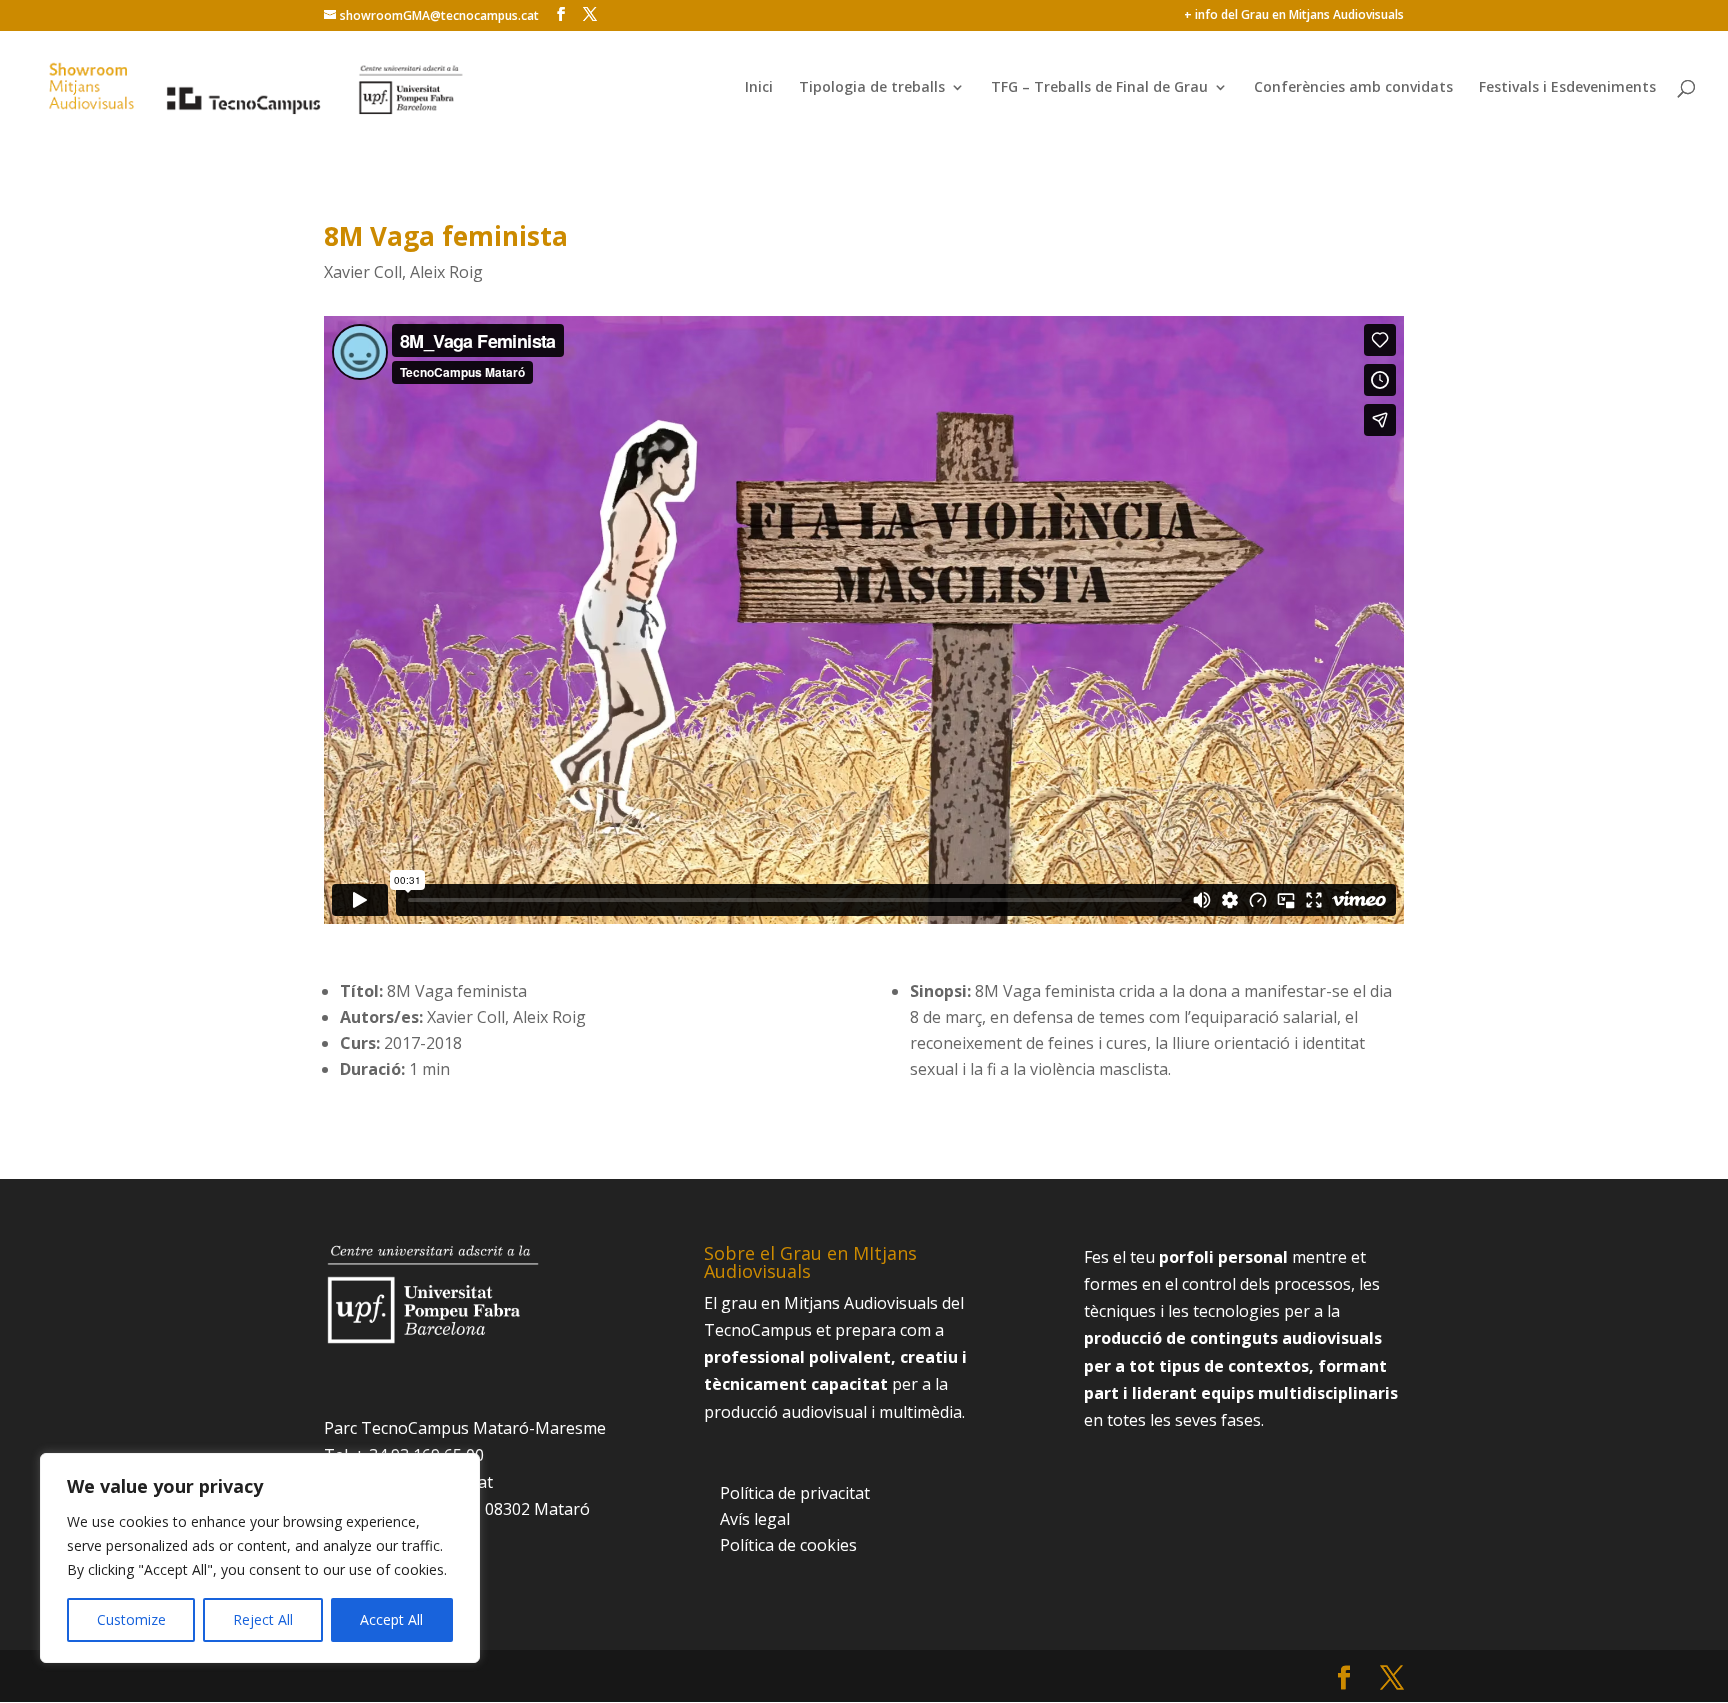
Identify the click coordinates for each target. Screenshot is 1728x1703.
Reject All (263, 1619)
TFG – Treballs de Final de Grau (1099, 88)
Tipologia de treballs (872, 88)
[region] (260, 1558)
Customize (131, 1619)
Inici (759, 88)
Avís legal (755, 1519)
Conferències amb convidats (1353, 88)
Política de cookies (788, 1545)
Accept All (391, 1619)
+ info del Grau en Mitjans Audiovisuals (1294, 16)
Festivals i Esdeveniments (1567, 88)
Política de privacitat (795, 1493)
